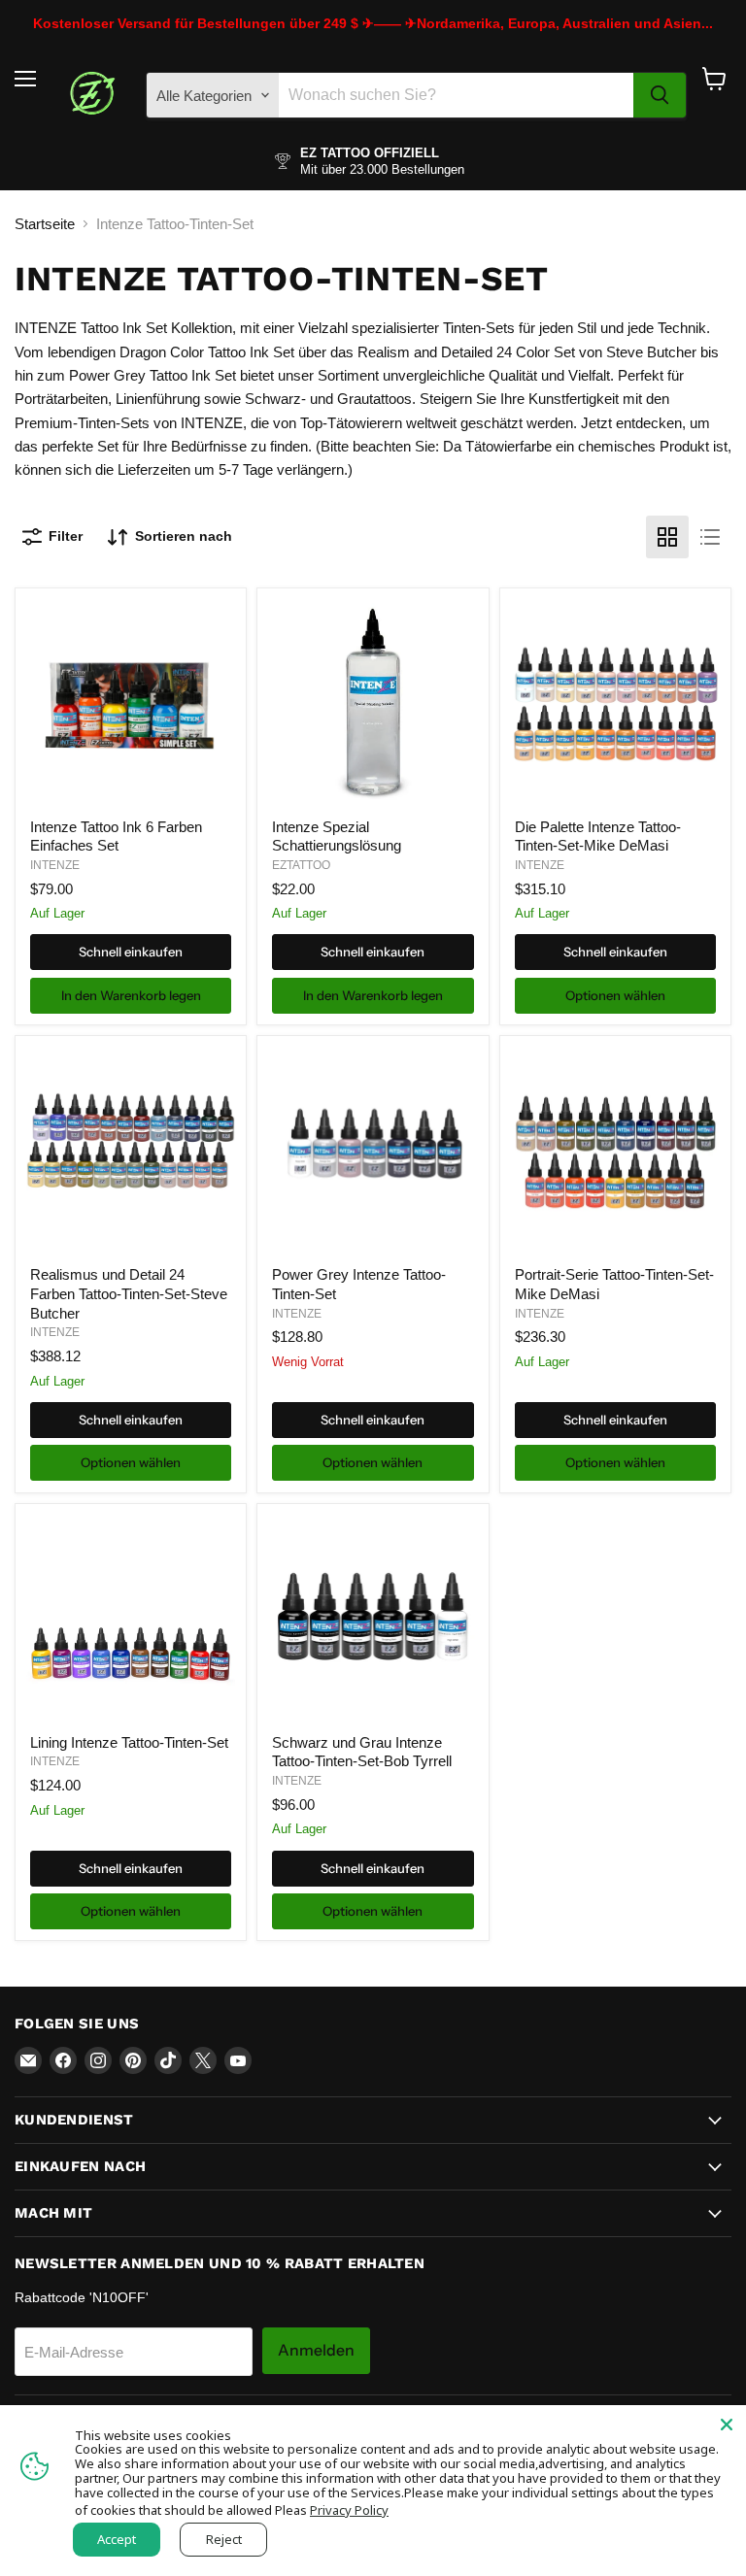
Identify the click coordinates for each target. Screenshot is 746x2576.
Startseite (45, 224)
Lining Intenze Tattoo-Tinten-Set (129, 1742)
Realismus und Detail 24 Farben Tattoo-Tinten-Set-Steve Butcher (129, 1293)
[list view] (710, 537)
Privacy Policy (349, 2510)
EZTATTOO (301, 865)
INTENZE (55, 865)
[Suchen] (660, 95)
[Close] (727, 2425)
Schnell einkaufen (131, 952)
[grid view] (667, 537)
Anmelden (316, 2350)
